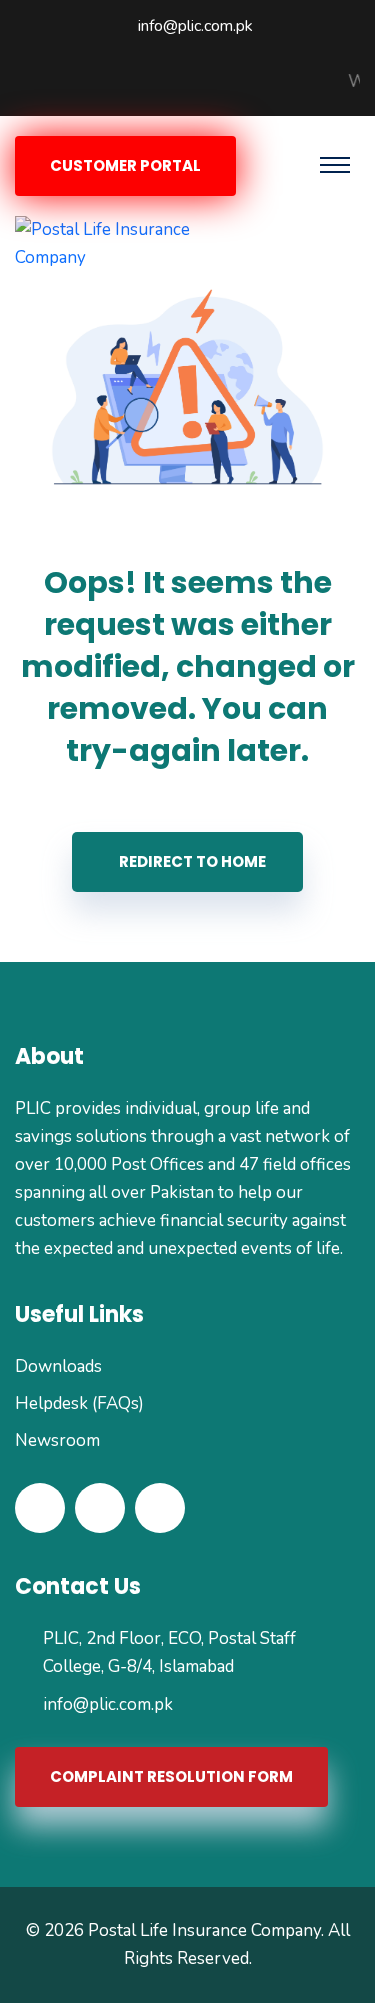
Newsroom (57, 1440)
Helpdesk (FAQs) (79, 1403)
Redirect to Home (192, 861)
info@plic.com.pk (195, 26)
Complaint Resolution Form (171, 1776)
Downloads (58, 1366)
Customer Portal (125, 165)
